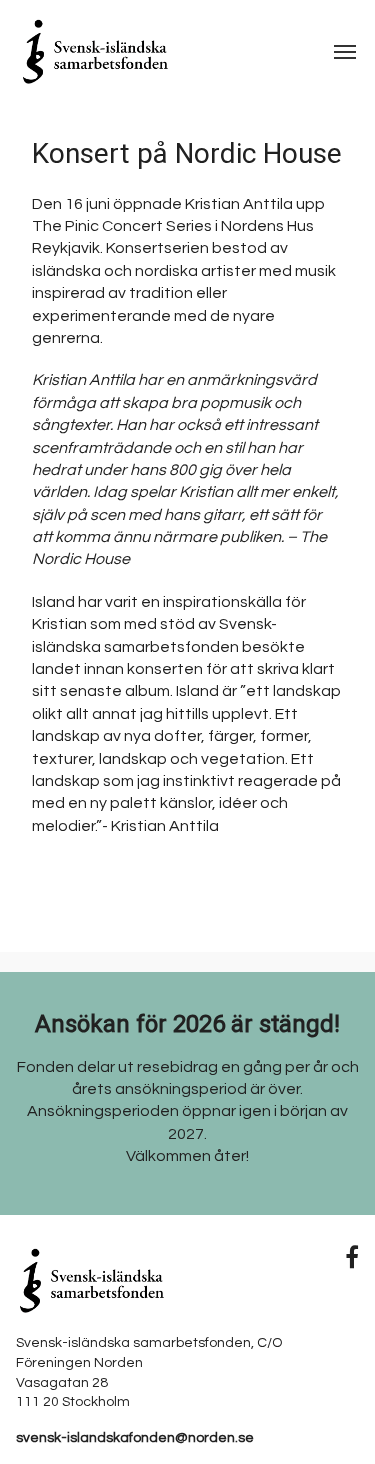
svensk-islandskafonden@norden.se (135, 1438)
